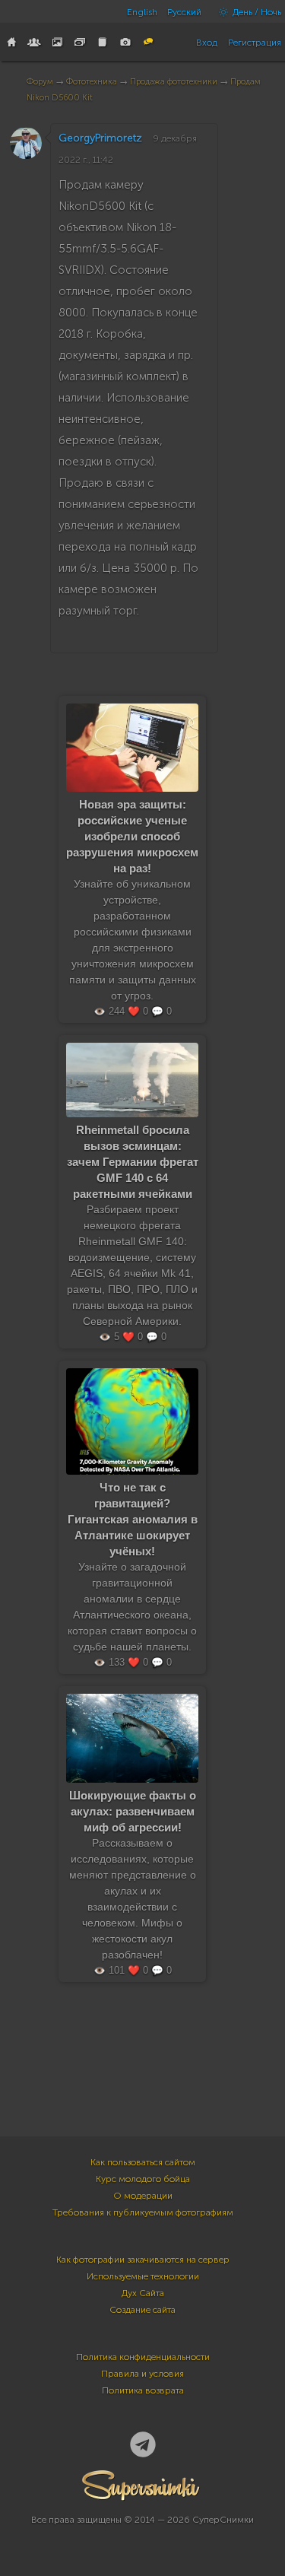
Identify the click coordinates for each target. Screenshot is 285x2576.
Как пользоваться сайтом (143, 2162)
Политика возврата (143, 2390)
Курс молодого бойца (143, 2179)
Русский (184, 12)
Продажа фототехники (174, 82)
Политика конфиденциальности (143, 2357)
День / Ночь (256, 12)
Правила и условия (142, 2374)
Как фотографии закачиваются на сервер (143, 2260)
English (142, 12)
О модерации (143, 2196)
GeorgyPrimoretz (100, 138)
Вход (207, 43)
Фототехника (92, 82)
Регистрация (255, 43)
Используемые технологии (143, 2276)
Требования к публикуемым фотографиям (143, 2212)
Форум (40, 82)
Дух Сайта (143, 2293)
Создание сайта (142, 2310)
